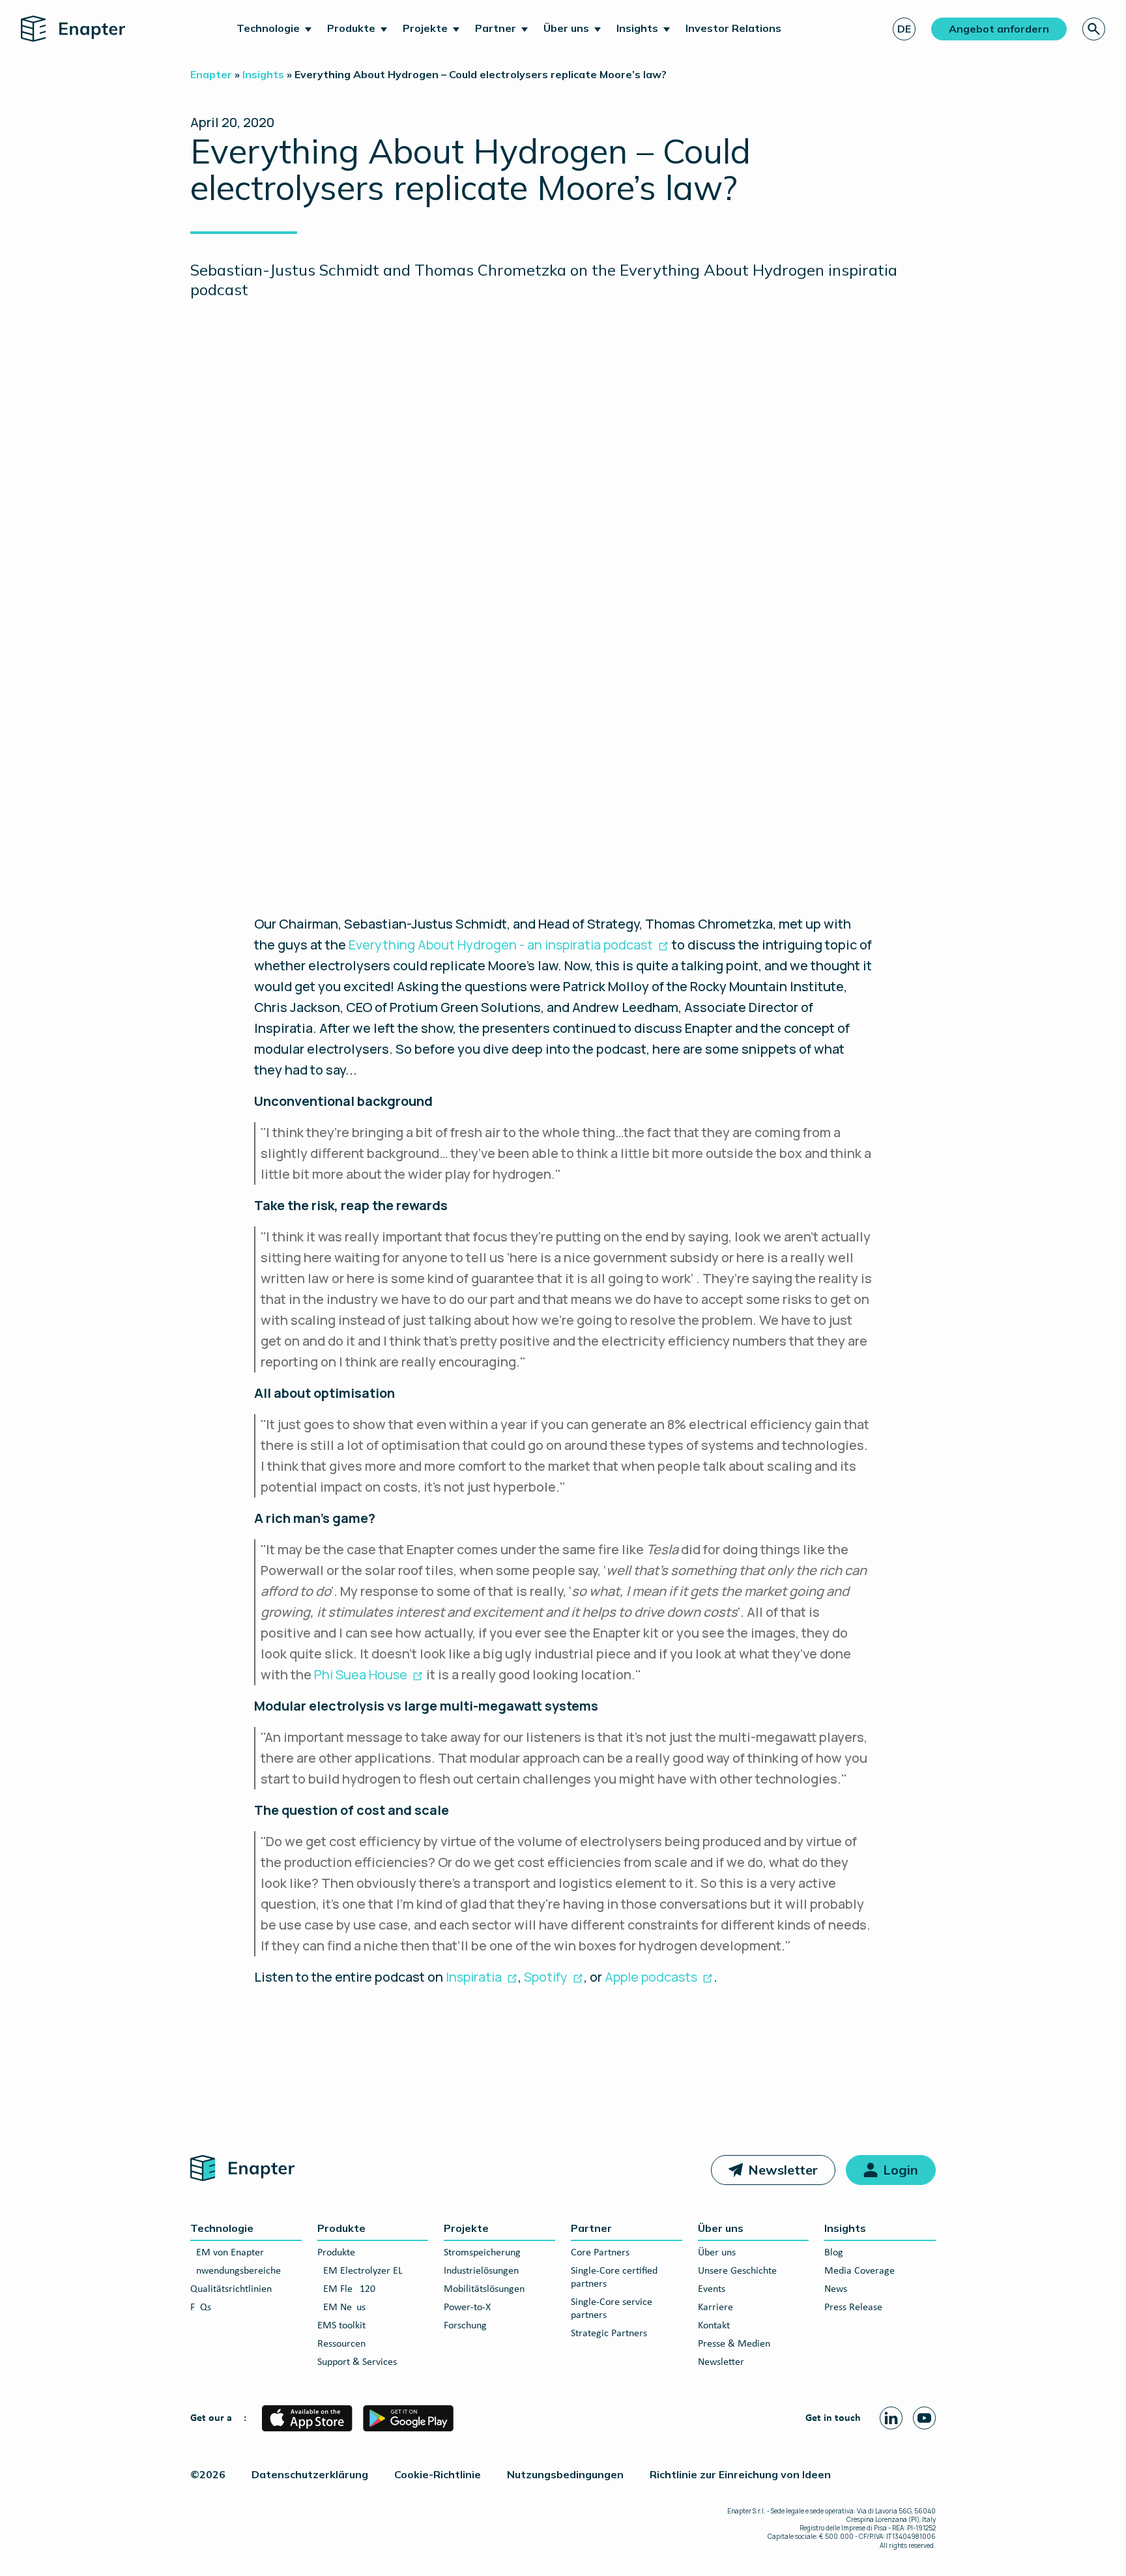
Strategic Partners (609, 2334)
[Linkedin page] (891, 2418)
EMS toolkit (341, 2326)
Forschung (465, 2326)
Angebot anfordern (999, 29)
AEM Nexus (341, 2308)
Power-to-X (467, 2308)
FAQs (201, 2308)
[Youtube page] (924, 2418)
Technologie (268, 28)
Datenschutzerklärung (310, 2474)
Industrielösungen (481, 2271)
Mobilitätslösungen (484, 2289)
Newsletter (783, 2170)
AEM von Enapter (227, 2253)
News (836, 2289)
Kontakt (714, 2326)
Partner (496, 28)
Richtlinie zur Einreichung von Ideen (740, 2474)
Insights (637, 28)
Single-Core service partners (612, 2309)
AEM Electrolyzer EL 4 (364, 2271)
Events (712, 2289)
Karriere (715, 2308)
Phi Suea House (361, 1674)
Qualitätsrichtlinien (231, 2289)
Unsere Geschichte (737, 2271)
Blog (834, 2253)
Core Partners (600, 2253)
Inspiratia (474, 1977)
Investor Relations (733, 28)
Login (901, 2170)
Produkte (351, 28)
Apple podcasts (651, 1977)
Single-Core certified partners (614, 2278)
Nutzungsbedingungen (565, 2474)
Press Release (853, 2308)
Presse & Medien (734, 2344)
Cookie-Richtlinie (438, 2474)
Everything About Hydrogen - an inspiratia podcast (501, 945)
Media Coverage (859, 2271)
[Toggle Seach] (1094, 29)
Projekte (425, 28)
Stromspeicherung (482, 2253)
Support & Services (357, 2362)
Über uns (566, 28)
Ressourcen (341, 2344)
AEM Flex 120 (346, 2289)
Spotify (546, 1977)
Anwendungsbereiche (236, 2271)
